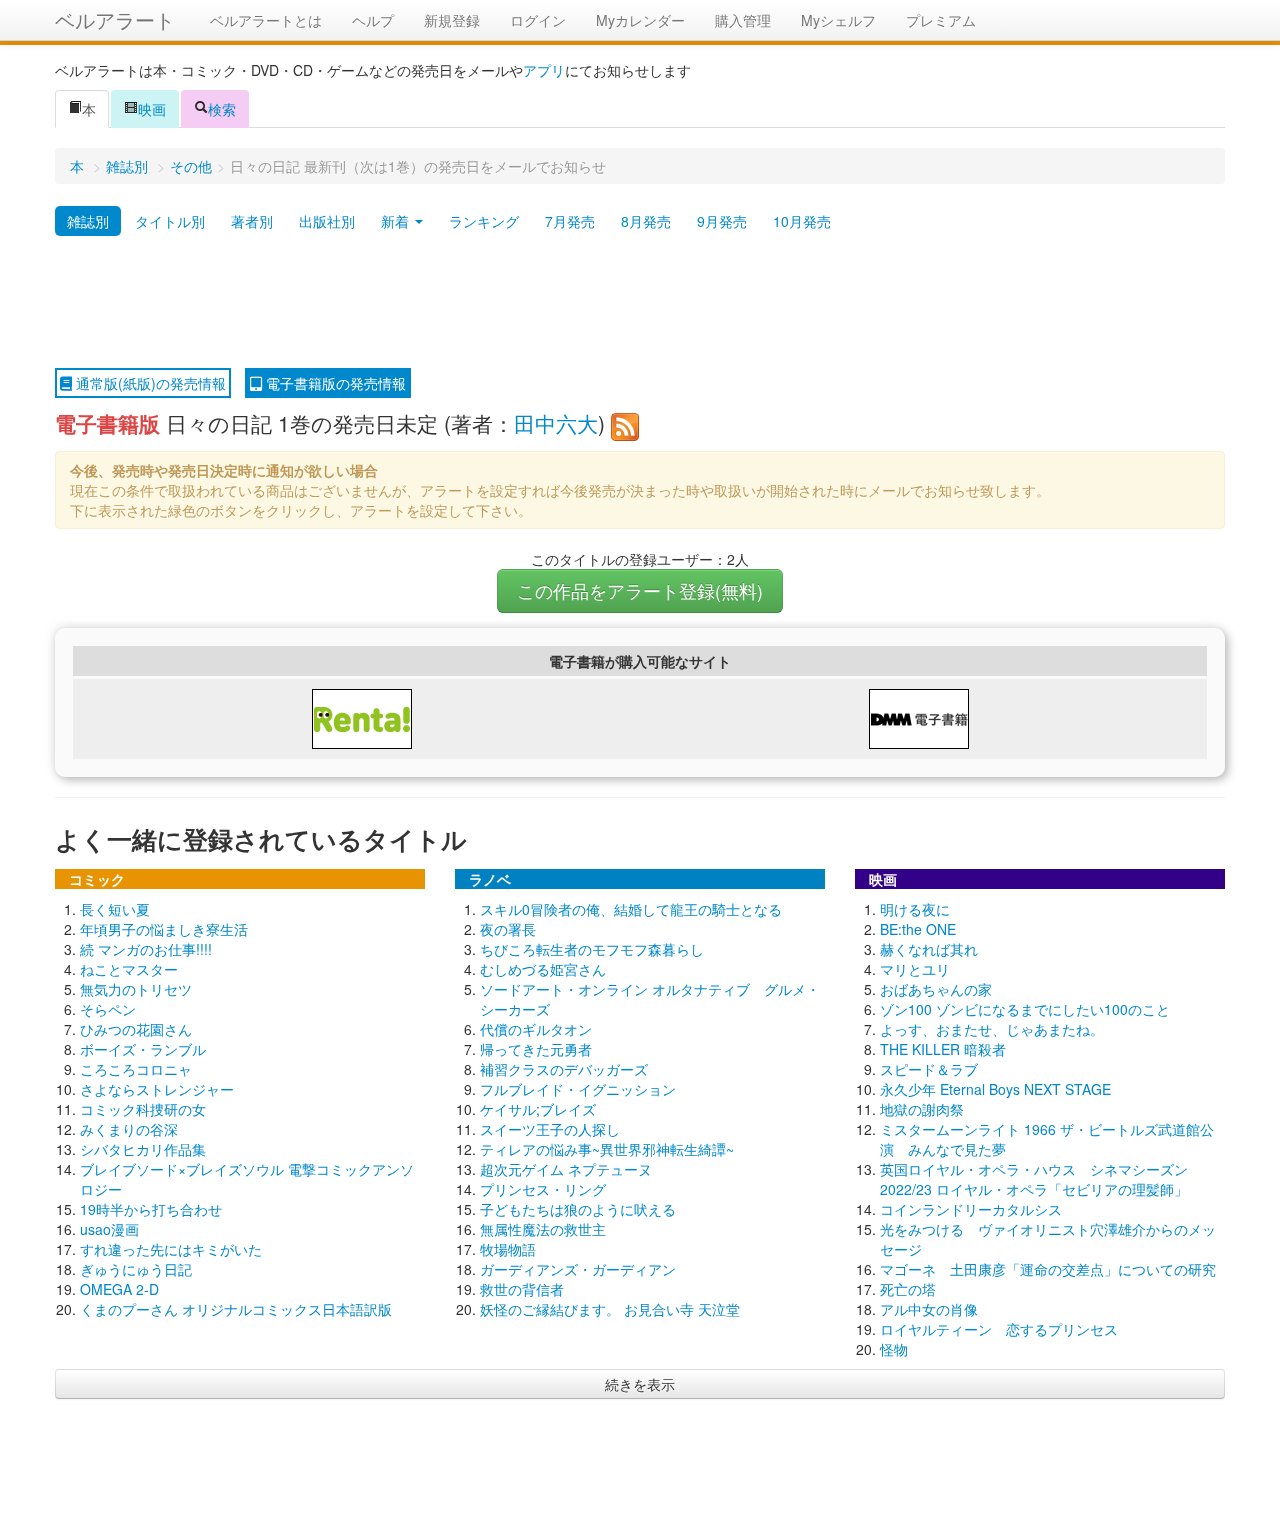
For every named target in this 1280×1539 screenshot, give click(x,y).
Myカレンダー (640, 20)
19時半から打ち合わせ (151, 1209)
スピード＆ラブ (929, 1069)
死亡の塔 (908, 1289)
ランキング (484, 221)
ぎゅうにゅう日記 (136, 1269)
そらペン (108, 1009)
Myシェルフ (838, 20)
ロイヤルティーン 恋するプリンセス (999, 1329)
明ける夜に (915, 909)
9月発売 (722, 221)
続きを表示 (640, 1384)
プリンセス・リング (543, 1189)
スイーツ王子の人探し (550, 1129)
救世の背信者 (522, 1289)
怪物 (894, 1349)
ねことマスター (129, 969)
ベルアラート (115, 19)
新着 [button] (397, 221)
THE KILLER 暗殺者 (943, 1049)
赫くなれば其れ (929, 949)
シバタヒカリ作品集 (143, 1149)
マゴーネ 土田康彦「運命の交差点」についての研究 (1048, 1269)
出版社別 (327, 221)
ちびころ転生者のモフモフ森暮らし (592, 949)
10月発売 (802, 221)
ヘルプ (373, 20)
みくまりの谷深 (129, 1129)
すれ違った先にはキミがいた (171, 1249)
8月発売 (646, 221)
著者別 (252, 221)
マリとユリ (915, 969)
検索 (222, 109)
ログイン (538, 20)
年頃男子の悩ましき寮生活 (164, 929)
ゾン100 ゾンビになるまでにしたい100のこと (1025, 1009)
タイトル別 (170, 221)
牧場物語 (508, 1249)
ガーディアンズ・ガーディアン (578, 1269)
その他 (191, 166)
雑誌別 (127, 166)
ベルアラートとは (266, 20)
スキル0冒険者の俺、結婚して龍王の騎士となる (631, 909)
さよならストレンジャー (157, 1089)
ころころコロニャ (136, 1069)
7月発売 (570, 221)
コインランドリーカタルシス (971, 1209)
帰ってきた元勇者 (536, 1049)
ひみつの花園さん (136, 1029)
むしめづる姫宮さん (543, 969)
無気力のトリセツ (136, 989)
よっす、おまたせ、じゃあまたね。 (992, 1029)
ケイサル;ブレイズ (538, 1109)
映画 (152, 109)
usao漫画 (109, 1229)
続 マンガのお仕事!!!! (146, 949)
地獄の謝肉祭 (922, 1109)
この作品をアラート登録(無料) (640, 590)
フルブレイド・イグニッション (578, 1089)
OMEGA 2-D (119, 1289)
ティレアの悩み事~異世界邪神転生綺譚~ (607, 1149)
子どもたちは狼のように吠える (578, 1209)
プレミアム (941, 20)
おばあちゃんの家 (936, 989)
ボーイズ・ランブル (143, 1049)
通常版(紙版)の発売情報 (149, 383)
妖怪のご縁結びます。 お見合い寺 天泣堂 (610, 1309)
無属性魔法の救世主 (543, 1229)
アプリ (544, 70)
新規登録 (452, 20)
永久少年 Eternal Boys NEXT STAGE (995, 1089)
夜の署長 (508, 929)
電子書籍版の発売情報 (334, 383)
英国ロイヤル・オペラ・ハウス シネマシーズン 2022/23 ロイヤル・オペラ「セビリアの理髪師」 (1034, 1179)
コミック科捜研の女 (143, 1109)
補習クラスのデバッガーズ (564, 1069)
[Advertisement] (640, 303)
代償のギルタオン (536, 1029)
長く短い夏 (115, 909)
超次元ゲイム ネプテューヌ (566, 1169)
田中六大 (556, 423)
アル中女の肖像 (929, 1309)
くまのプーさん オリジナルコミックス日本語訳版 (236, 1309)
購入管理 (743, 20)
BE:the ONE (918, 929)
